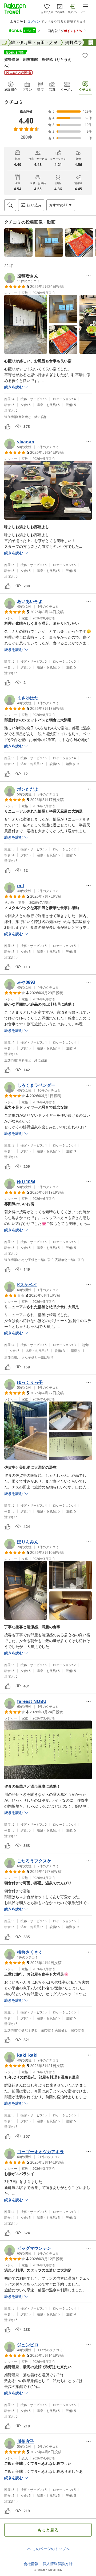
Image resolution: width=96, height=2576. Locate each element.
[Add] (85, 55)
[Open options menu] (89, 276)
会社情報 (31, 2564)
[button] (18, 242)
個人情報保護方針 (58, 2564)
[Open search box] (10, 205)
